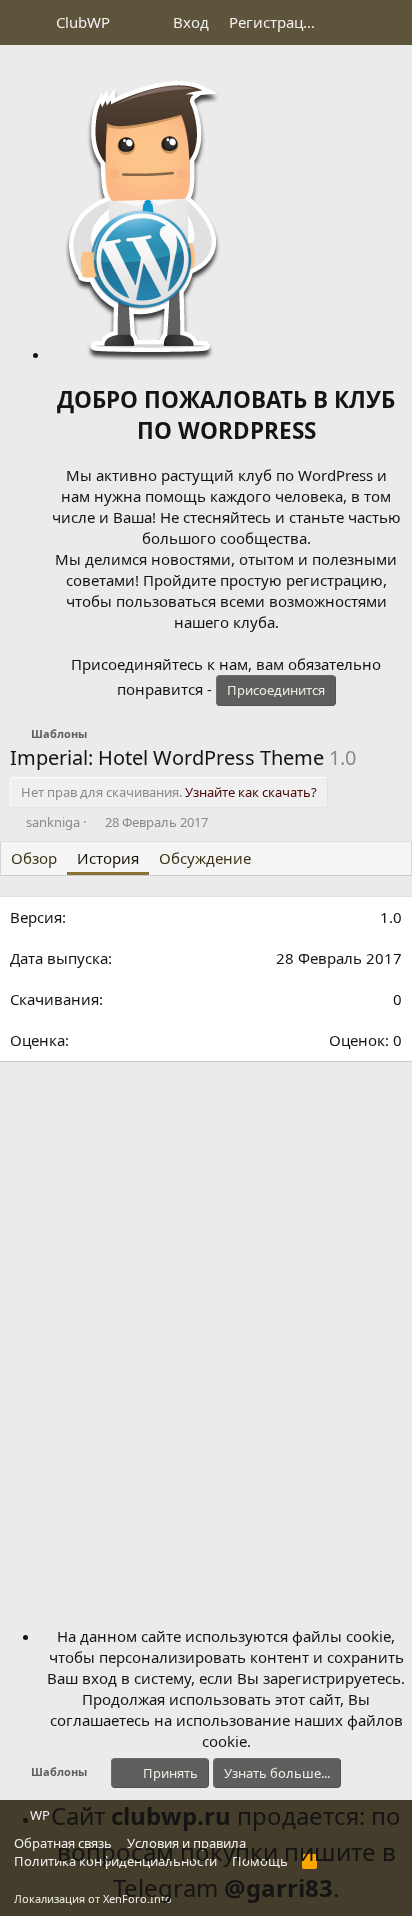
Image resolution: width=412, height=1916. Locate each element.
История (108, 858)
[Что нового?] (348, 22)
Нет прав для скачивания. (169, 792)
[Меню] (27, 23)
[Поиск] (388, 22)
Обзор (34, 858)
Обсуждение (205, 858)
